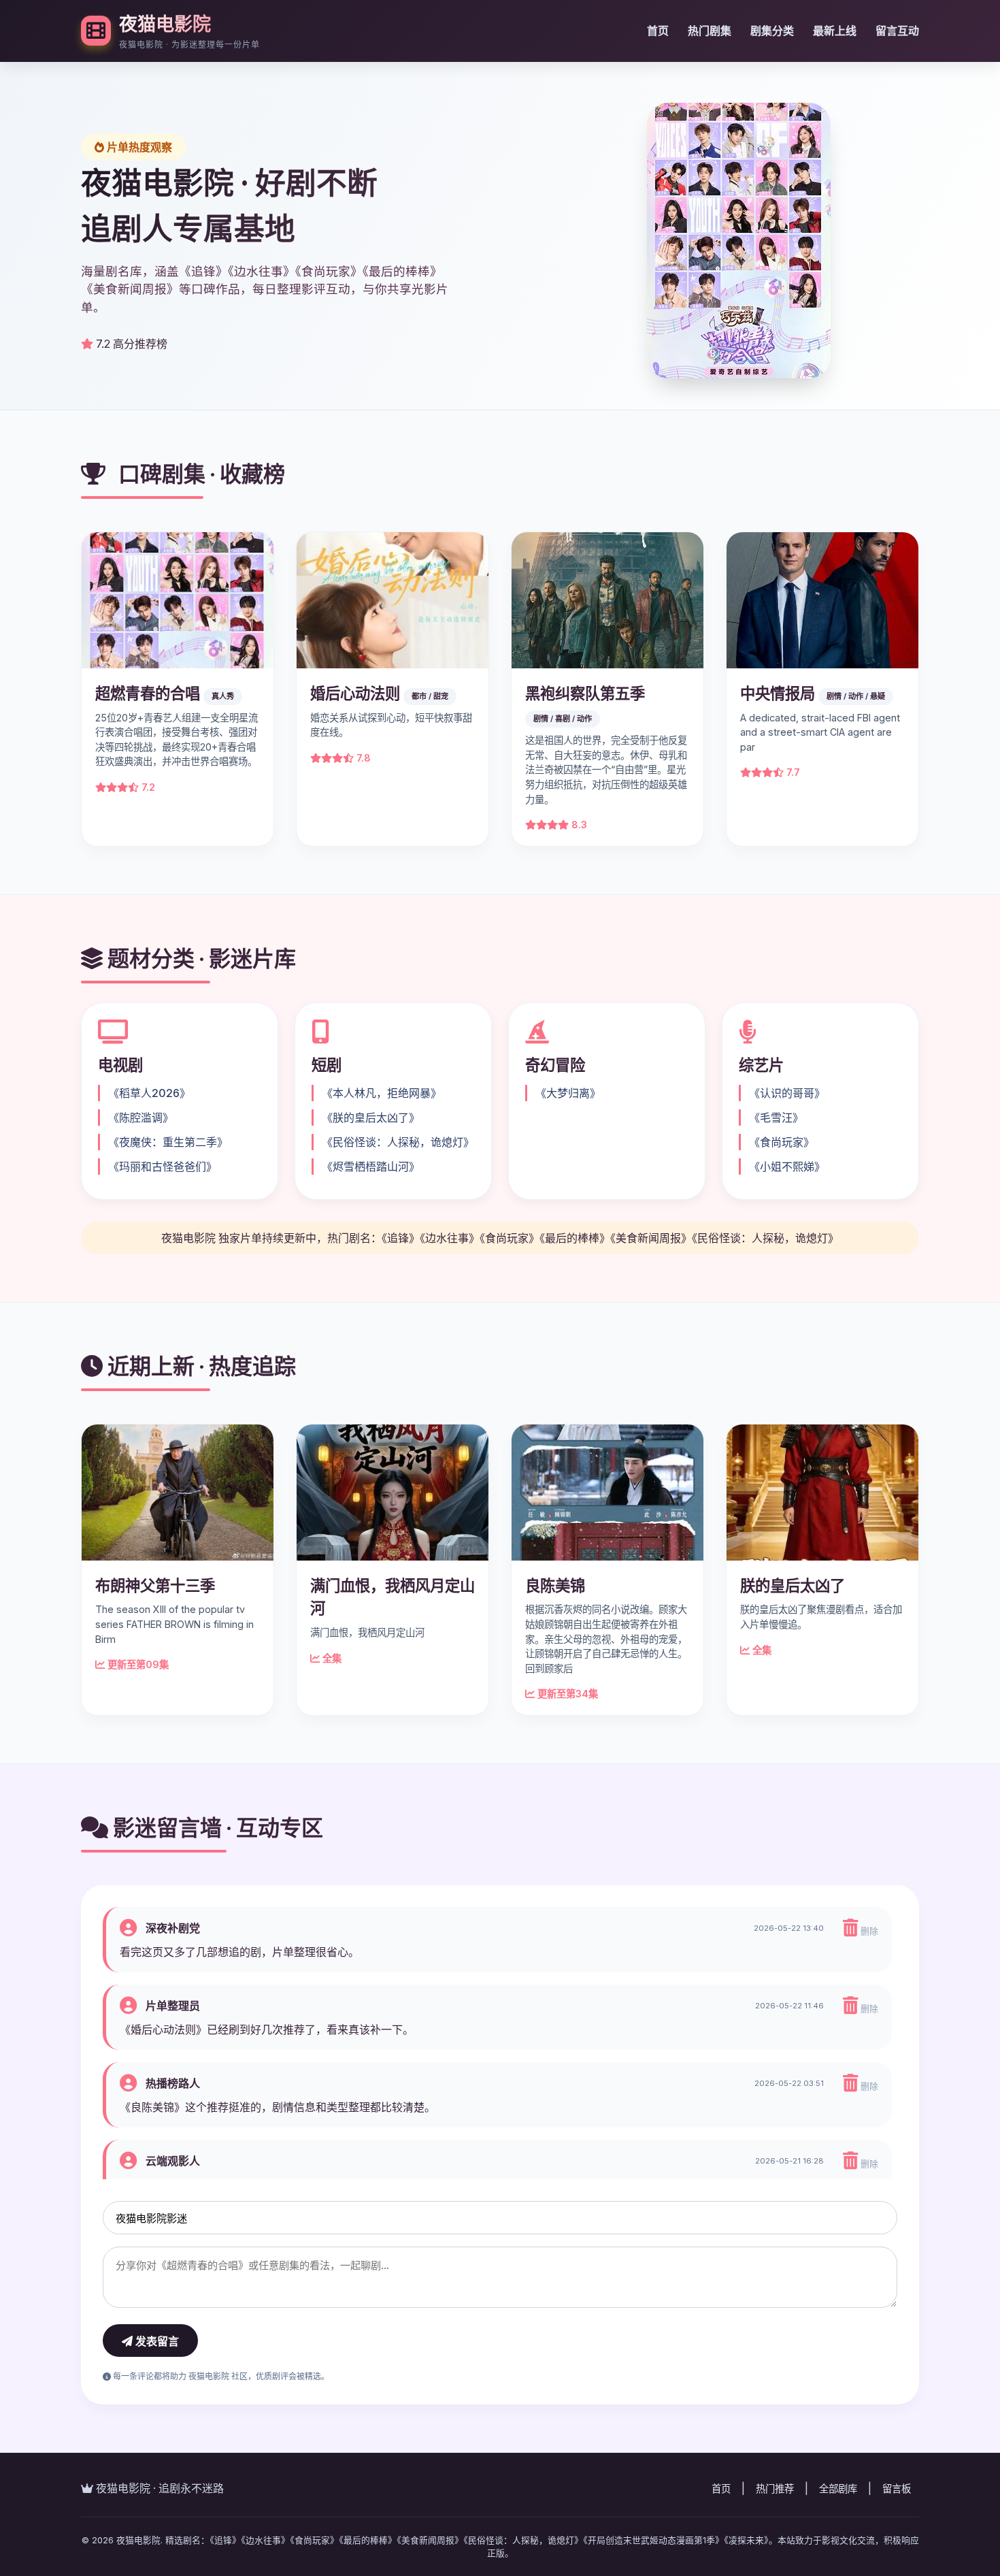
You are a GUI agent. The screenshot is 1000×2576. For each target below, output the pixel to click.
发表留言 (156, 2342)
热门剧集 (710, 31)
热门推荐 (775, 2489)
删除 (868, 1931)
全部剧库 (838, 2489)
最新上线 (835, 31)
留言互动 (897, 31)
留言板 (897, 2489)
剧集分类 (772, 31)
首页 (658, 31)
